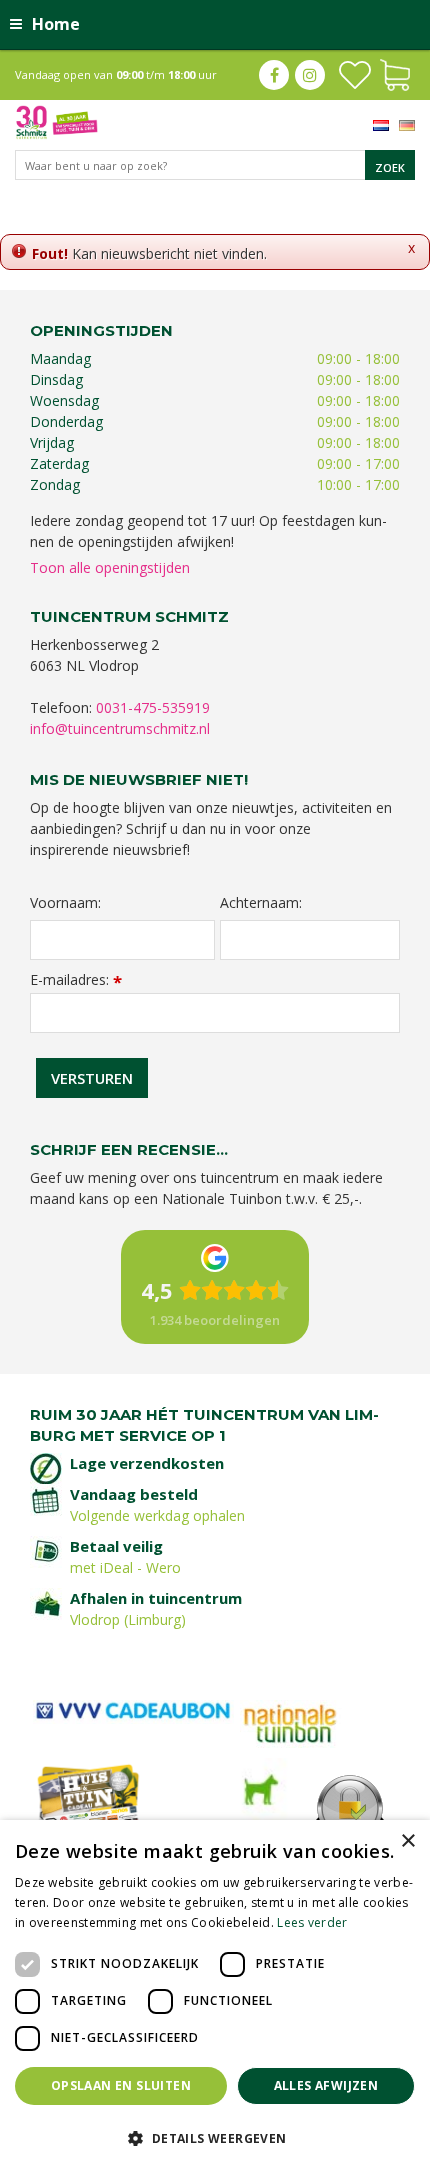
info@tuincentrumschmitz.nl (120, 728)
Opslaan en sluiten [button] (121, 2085)
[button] (215, 2137)
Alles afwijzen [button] (326, 2085)
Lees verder (312, 1922)
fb (274, 75)
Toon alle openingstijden (110, 567)
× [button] (407, 1841)
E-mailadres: (76, 979)
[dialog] (215, 1996)
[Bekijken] (395, 73)
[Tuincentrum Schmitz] (56, 120)
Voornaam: (65, 903)
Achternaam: (261, 903)
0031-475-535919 (153, 707)
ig (310, 75)
